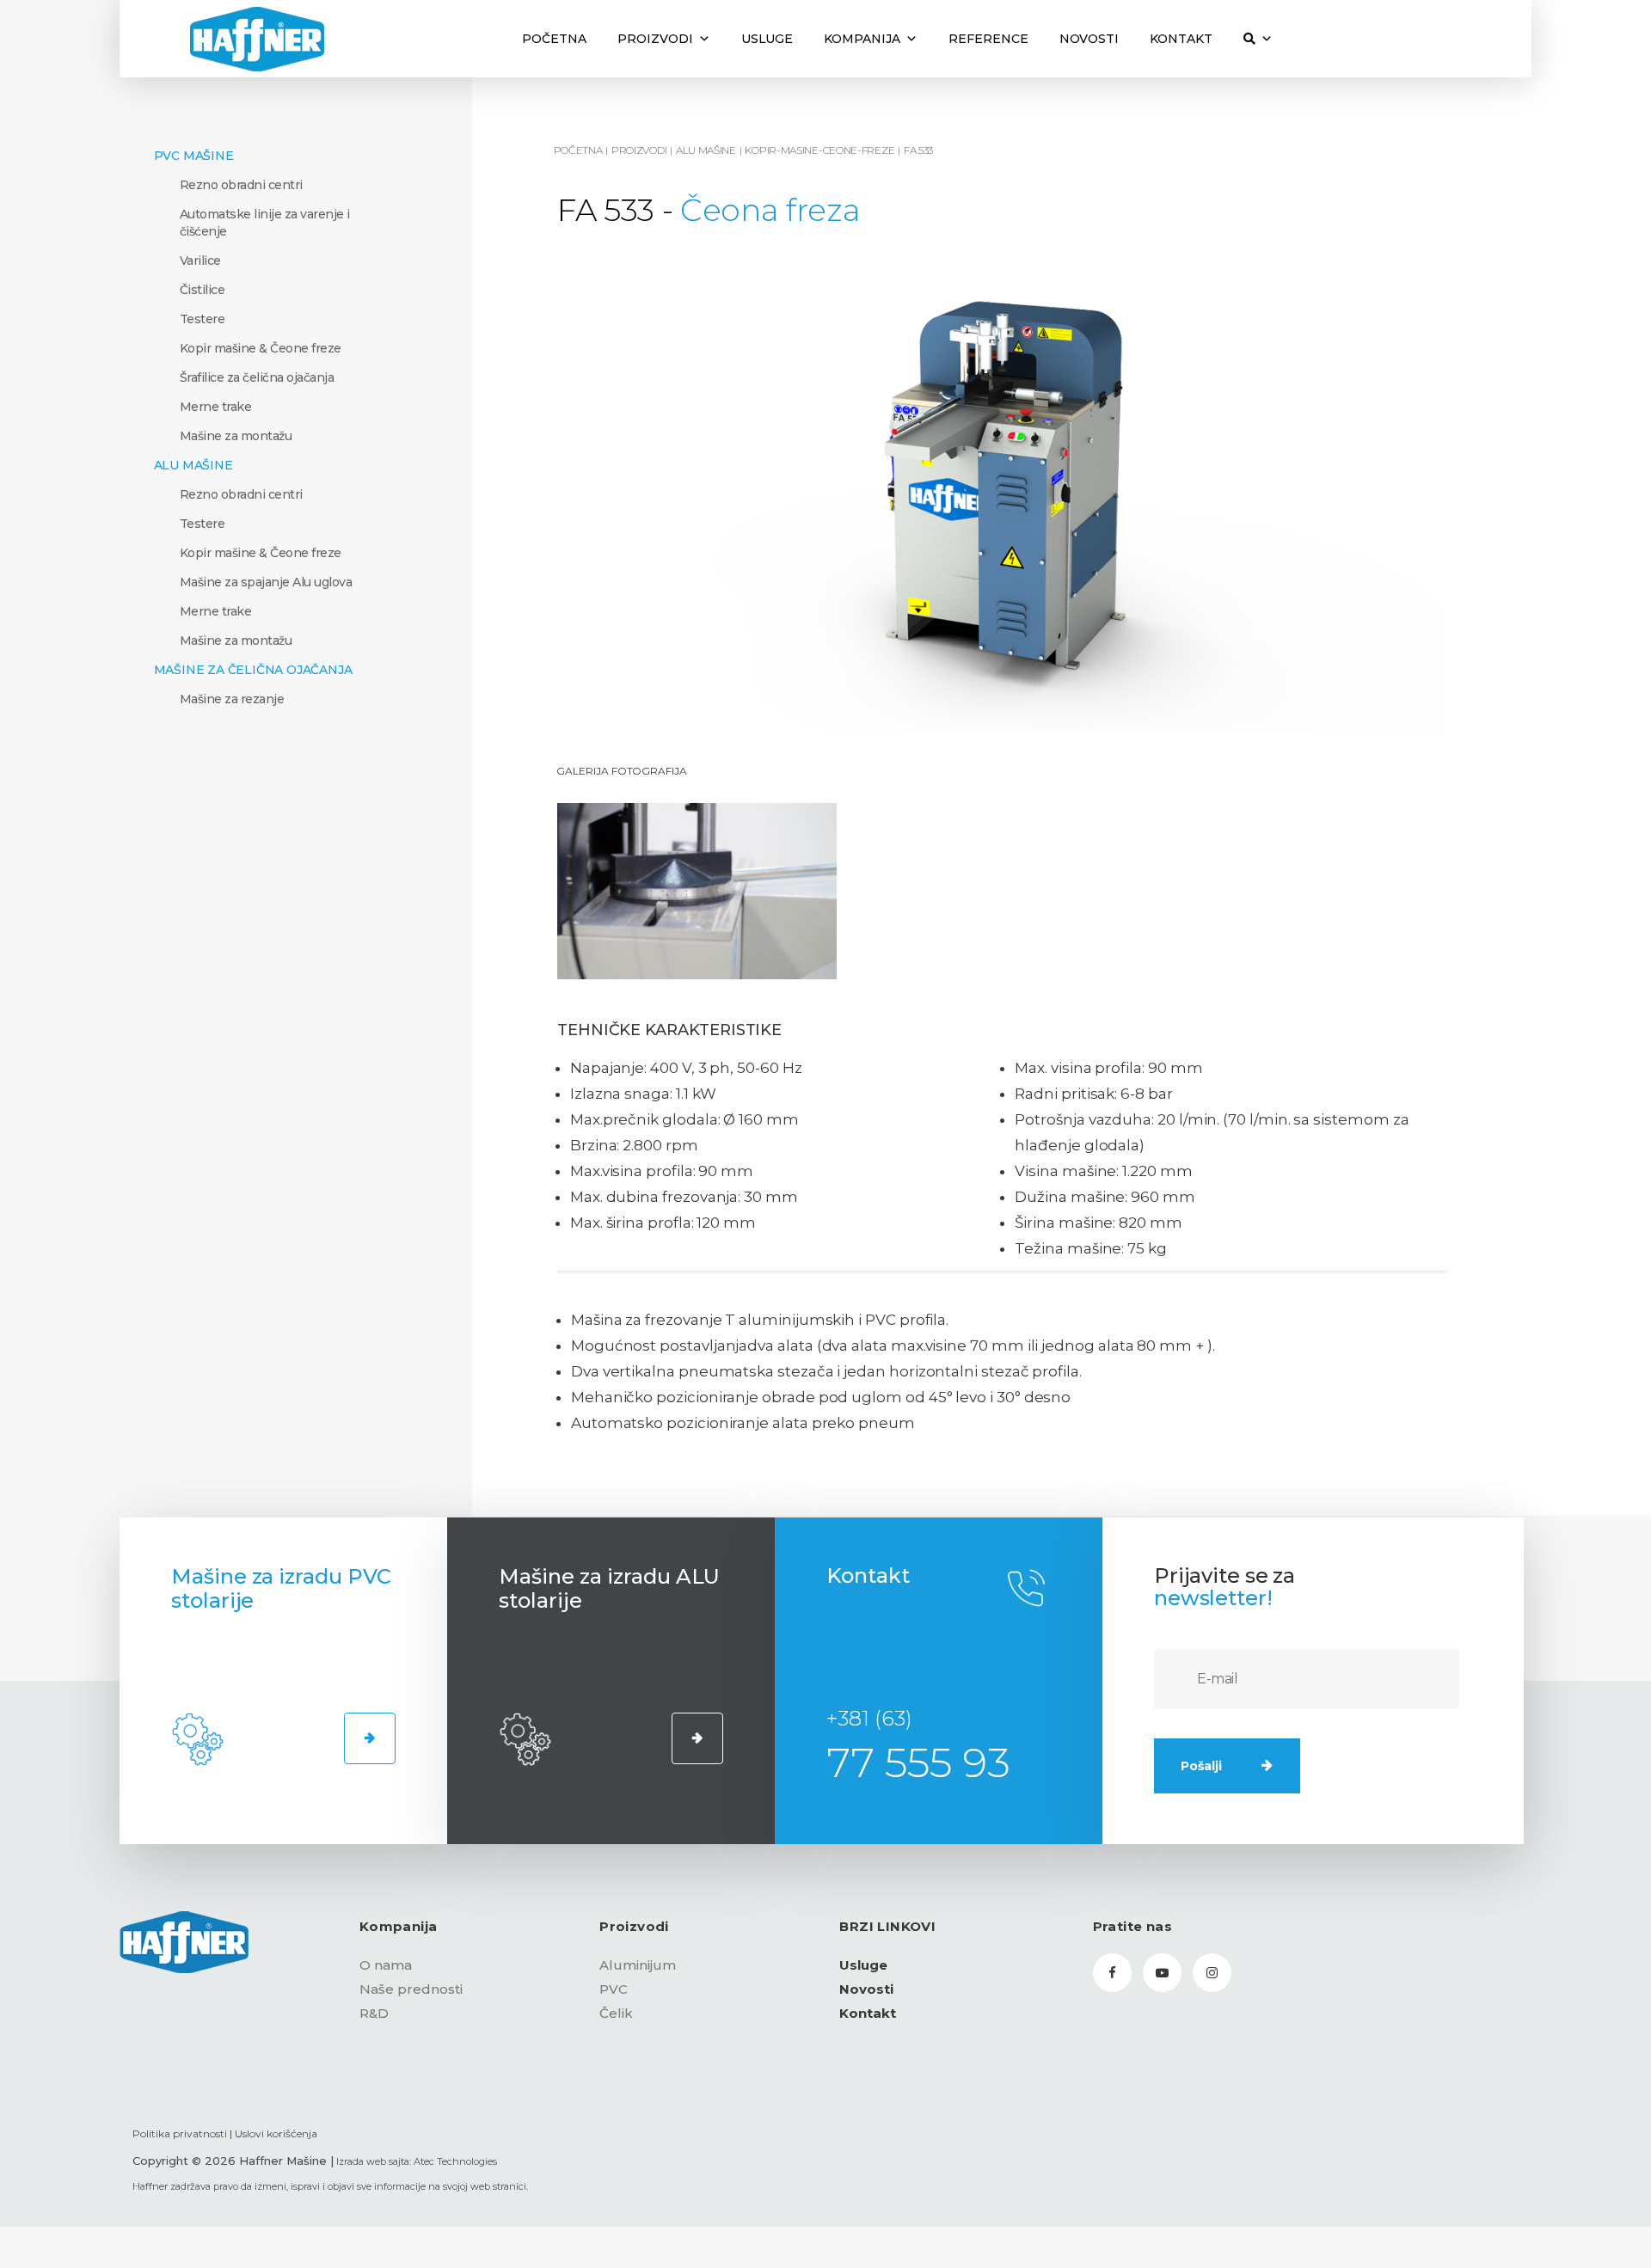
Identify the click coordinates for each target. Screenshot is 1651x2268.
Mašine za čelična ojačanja (253, 670)
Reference (988, 39)
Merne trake (216, 407)
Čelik (616, 2013)
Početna (554, 39)
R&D (374, 2013)
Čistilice (203, 290)
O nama (386, 1965)
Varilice (200, 261)
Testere (203, 319)
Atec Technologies (455, 2161)
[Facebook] (1112, 1973)
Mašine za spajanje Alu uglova (266, 582)
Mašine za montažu (236, 436)
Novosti (1089, 39)
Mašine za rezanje (232, 699)
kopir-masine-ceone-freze (819, 150)
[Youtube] (1162, 1973)
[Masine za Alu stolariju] (697, 1738)
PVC (614, 1989)
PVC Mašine (194, 156)
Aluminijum (638, 1965)
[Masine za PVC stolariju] (370, 1738)
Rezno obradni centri (241, 185)
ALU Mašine (193, 465)
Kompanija (862, 39)
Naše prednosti (411, 1989)
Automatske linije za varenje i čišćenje (265, 223)
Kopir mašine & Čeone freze (261, 348)
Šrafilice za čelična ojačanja (257, 377)
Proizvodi (655, 39)
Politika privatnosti (180, 2133)
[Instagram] (1212, 1973)
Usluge (767, 39)
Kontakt (1181, 39)
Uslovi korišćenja (276, 2133)
